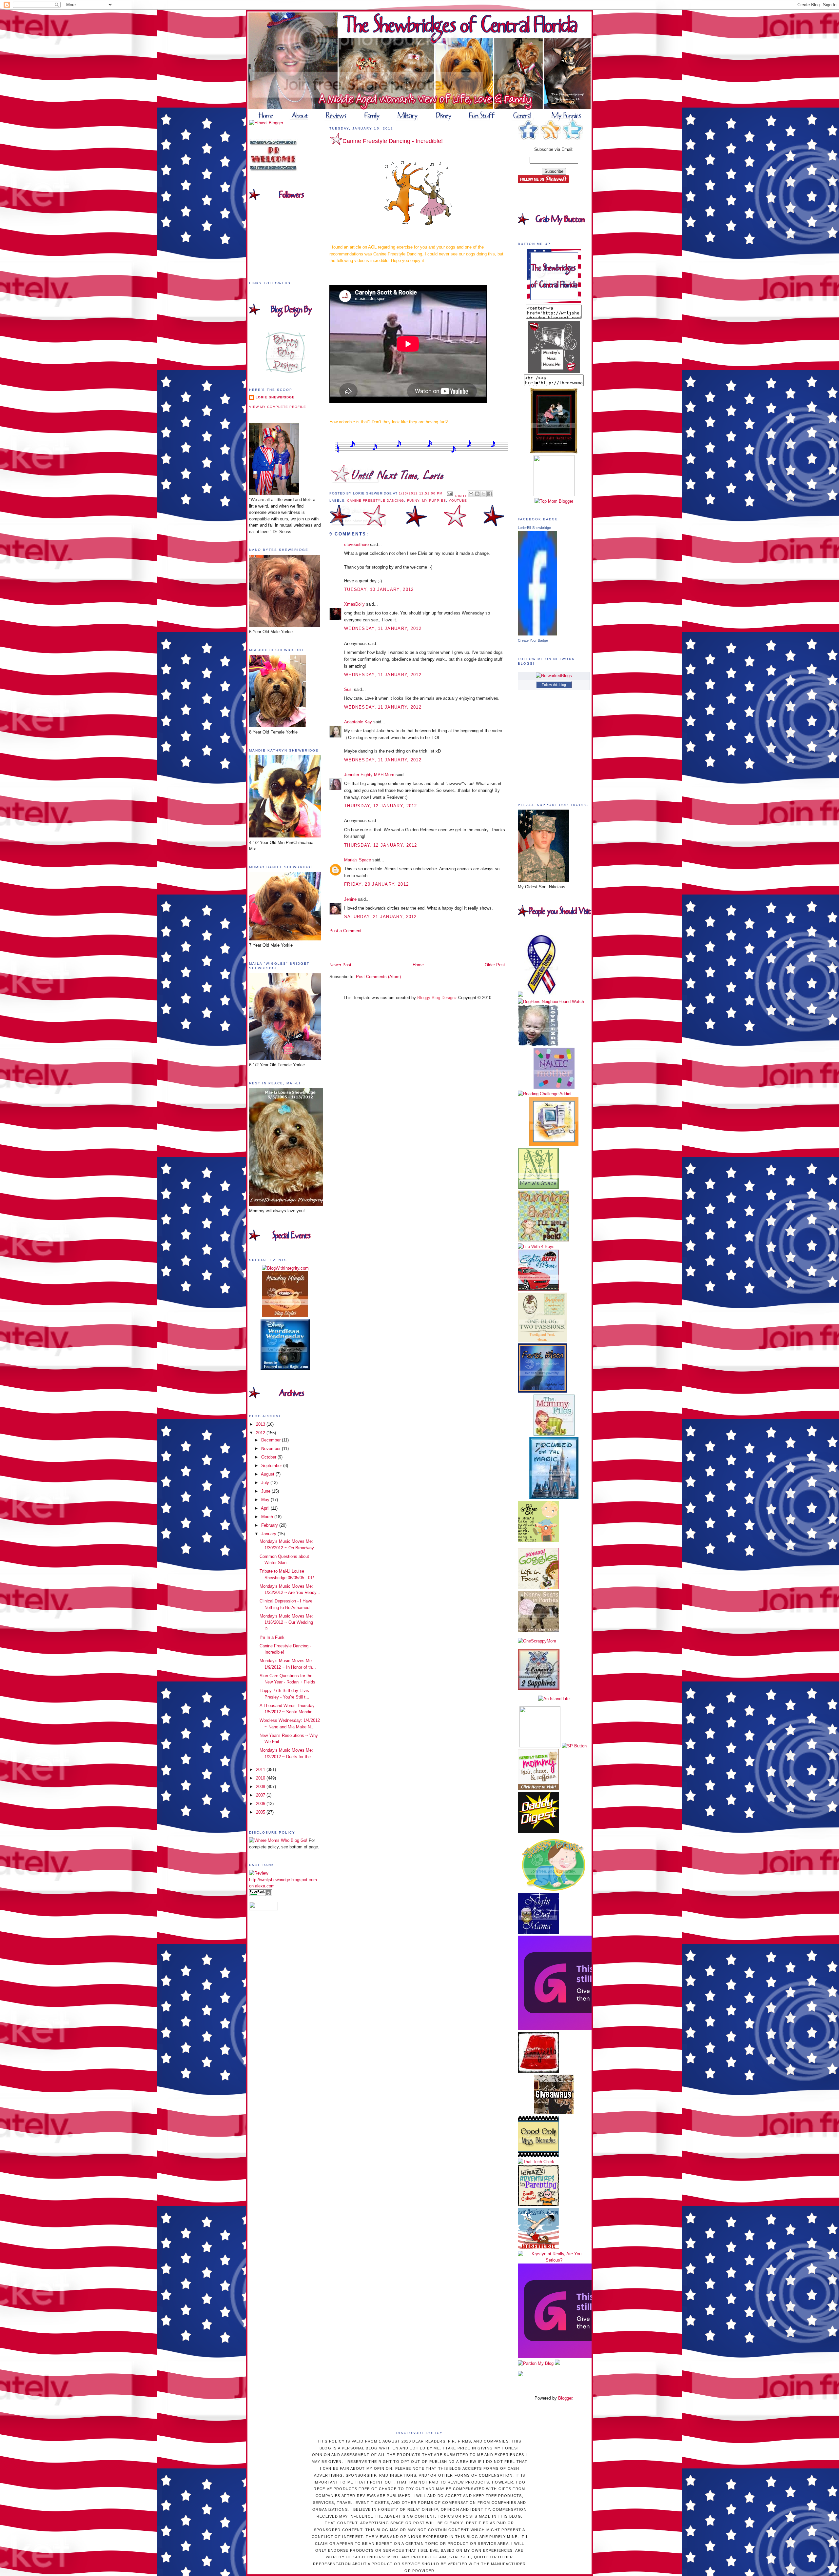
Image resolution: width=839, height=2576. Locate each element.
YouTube (458, 501)
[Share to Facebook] (490, 494)
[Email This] (471, 494)
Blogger (565, 2398)
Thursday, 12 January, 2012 (381, 806)
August (268, 1474)
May (266, 1500)
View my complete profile (278, 407)
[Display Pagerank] (261, 1894)
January (269, 1534)
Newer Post (340, 965)
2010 (261, 1778)
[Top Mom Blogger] (554, 501)
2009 (261, 1787)
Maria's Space (358, 860)
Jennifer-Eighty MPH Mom (369, 775)
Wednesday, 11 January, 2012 (383, 628)
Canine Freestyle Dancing (376, 501)
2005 (261, 1812)
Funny (413, 501)
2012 (261, 1433)
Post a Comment (345, 931)
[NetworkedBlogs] (554, 676)
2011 (261, 1770)
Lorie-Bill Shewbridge (534, 528)
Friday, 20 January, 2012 (376, 884)
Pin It (461, 496)
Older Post (495, 965)
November (272, 1449)
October (269, 1457)
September (272, 1466)
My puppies (434, 501)
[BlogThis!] (477, 494)
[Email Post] (449, 493)
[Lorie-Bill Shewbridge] (537, 634)
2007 (261, 1795)
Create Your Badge (533, 640)
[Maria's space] (538, 1187)
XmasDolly (354, 604)
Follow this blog (554, 685)
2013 (261, 1424)
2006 (261, 1804)
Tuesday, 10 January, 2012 (379, 589)
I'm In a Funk (272, 1637)
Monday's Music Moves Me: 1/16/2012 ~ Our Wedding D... (286, 1622)
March (268, 1517)
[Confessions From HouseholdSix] (538, 2247)
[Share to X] (483, 494)
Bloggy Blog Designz (437, 998)
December (272, 1440)
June (266, 1491)
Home (418, 965)
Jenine (350, 899)
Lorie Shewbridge (275, 397)
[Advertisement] (368, 947)
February (270, 1525)
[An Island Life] (554, 1699)
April (266, 1508)
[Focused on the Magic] (554, 1498)
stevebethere (356, 544)
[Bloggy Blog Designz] (285, 371)
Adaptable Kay (359, 722)
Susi (348, 689)
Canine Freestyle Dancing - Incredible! (393, 141)
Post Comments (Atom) (378, 977)
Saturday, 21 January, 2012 (380, 917)
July (266, 1483)
